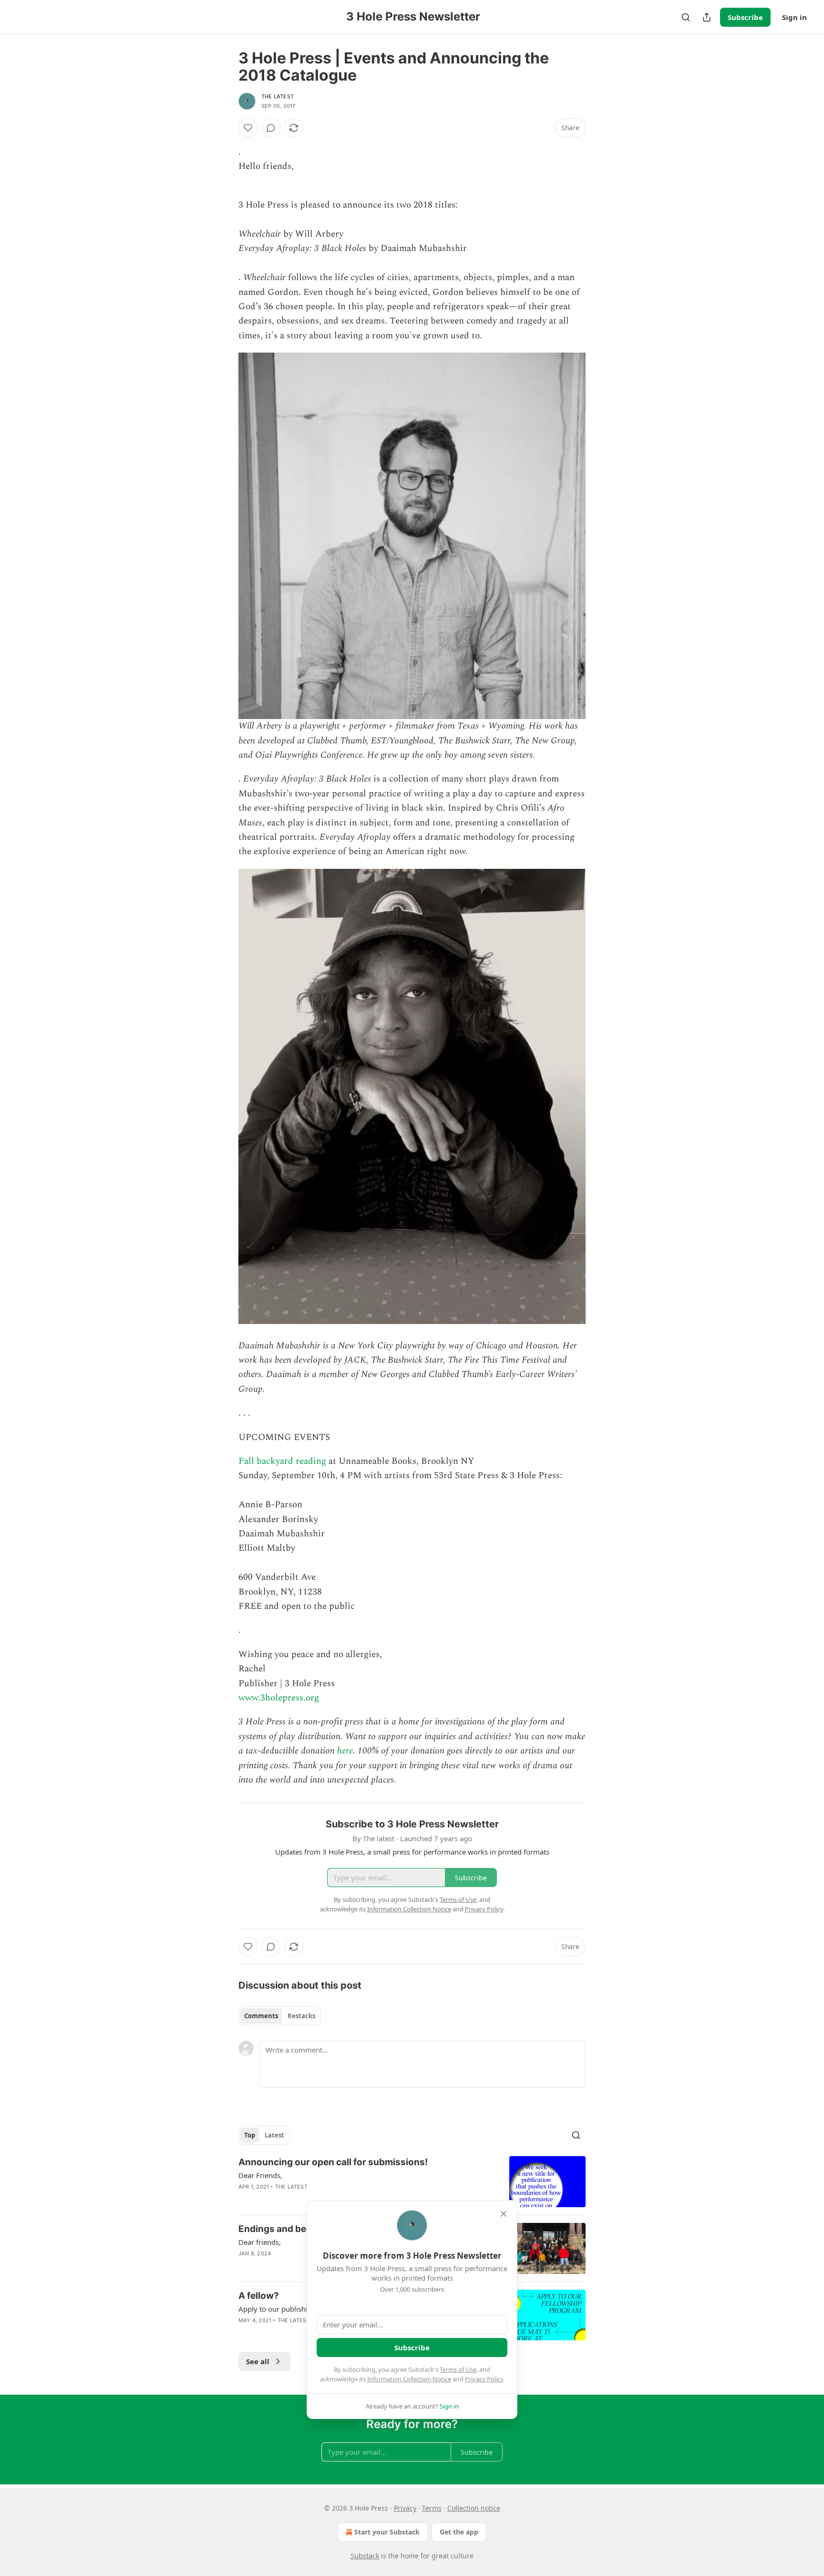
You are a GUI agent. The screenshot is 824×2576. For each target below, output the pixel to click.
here (345, 1751)
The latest (278, 96)
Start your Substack (387, 2532)
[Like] (248, 128)
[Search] (686, 17)
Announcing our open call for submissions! (333, 2162)
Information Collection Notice (409, 2379)
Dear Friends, (260, 2175)
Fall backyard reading (282, 1461)
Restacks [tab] (301, 2016)
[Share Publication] (707, 17)
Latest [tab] (274, 2135)
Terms (432, 2508)
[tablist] (280, 2016)
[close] (504, 2214)
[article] (412, 2182)
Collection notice (474, 2508)
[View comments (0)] (271, 128)
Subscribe (745, 17)
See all (258, 2361)
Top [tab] (250, 2135)
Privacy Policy (484, 2379)
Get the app (459, 2532)
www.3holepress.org (279, 1698)
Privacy (405, 2508)
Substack (365, 2556)
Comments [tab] (261, 2016)
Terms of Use (458, 2369)
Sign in (794, 17)
